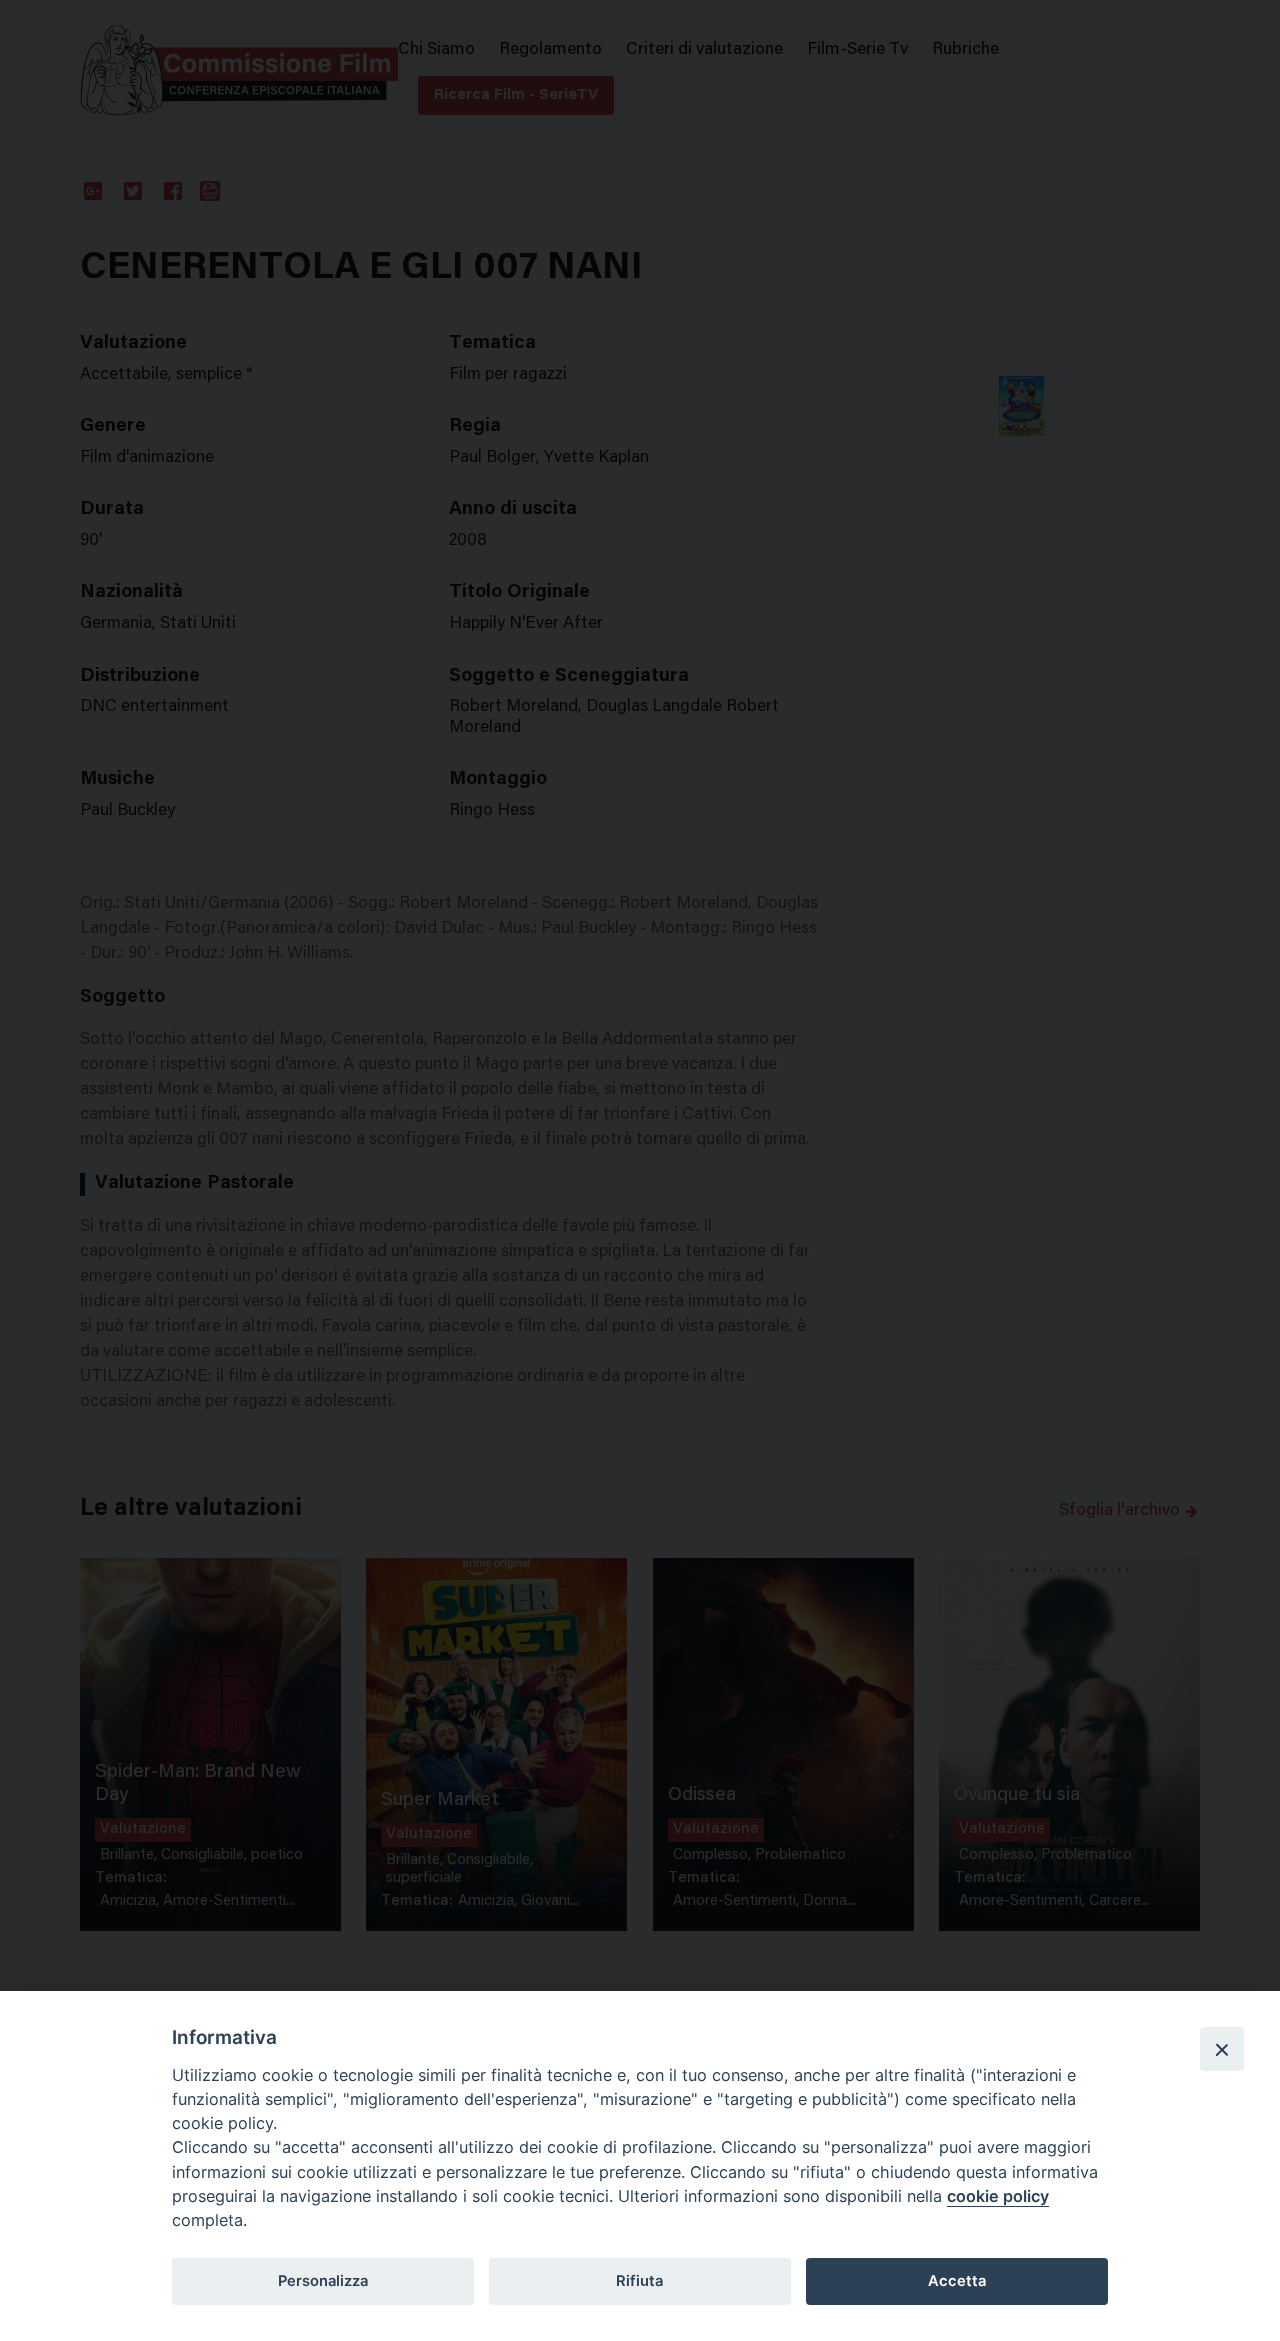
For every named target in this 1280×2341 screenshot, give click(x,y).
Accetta (957, 2281)
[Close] (1222, 2049)
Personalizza (323, 2281)
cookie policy (998, 2196)
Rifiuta (639, 2281)
